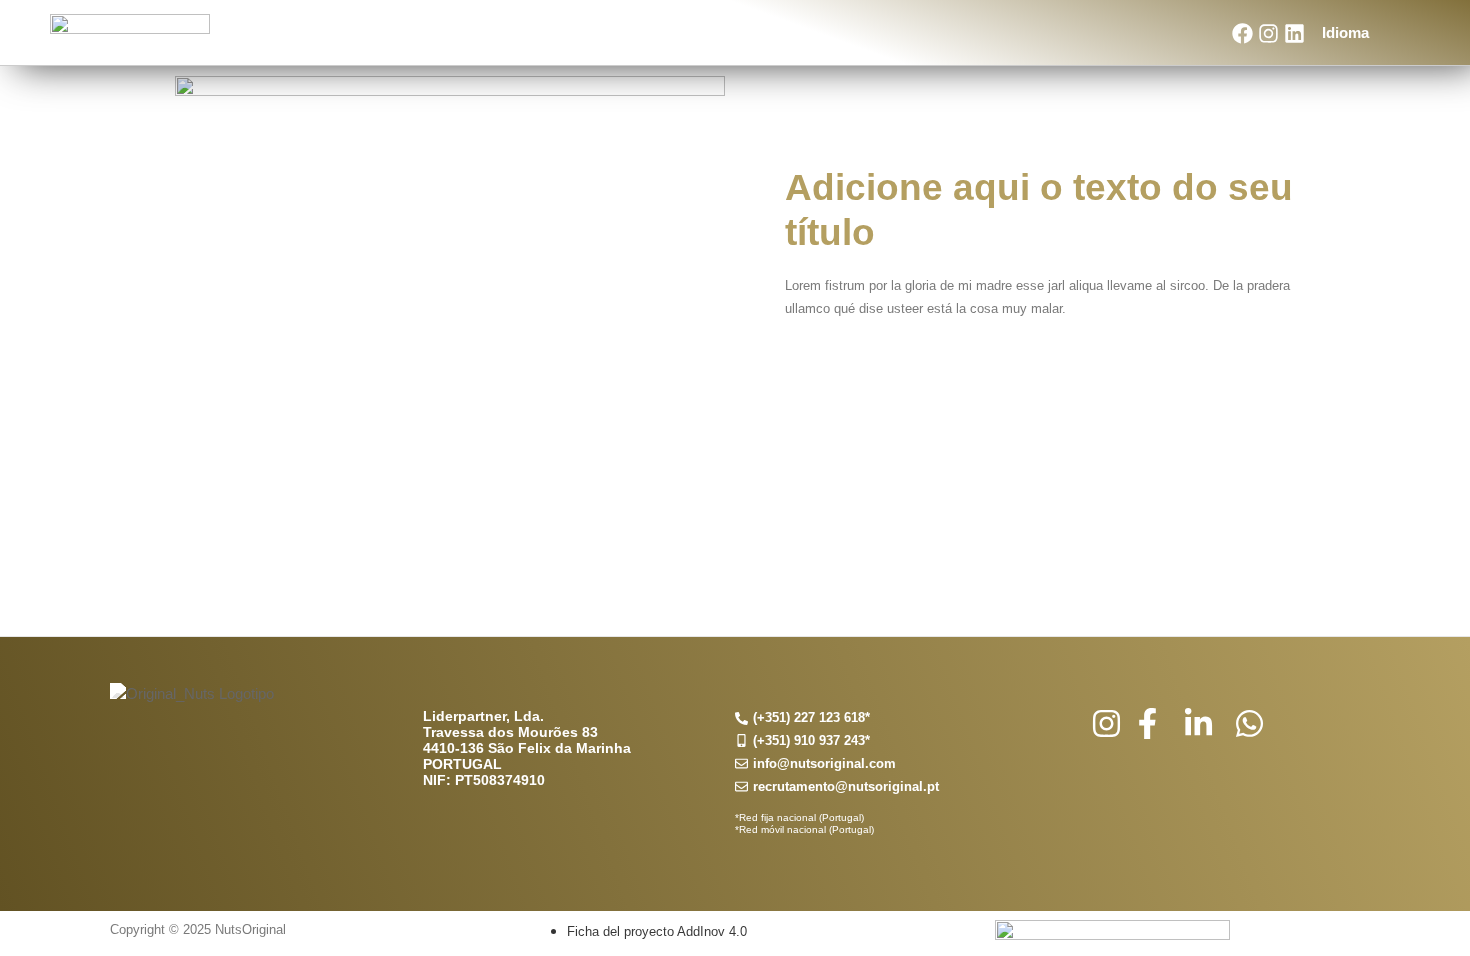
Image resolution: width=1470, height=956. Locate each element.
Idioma (1345, 32)
